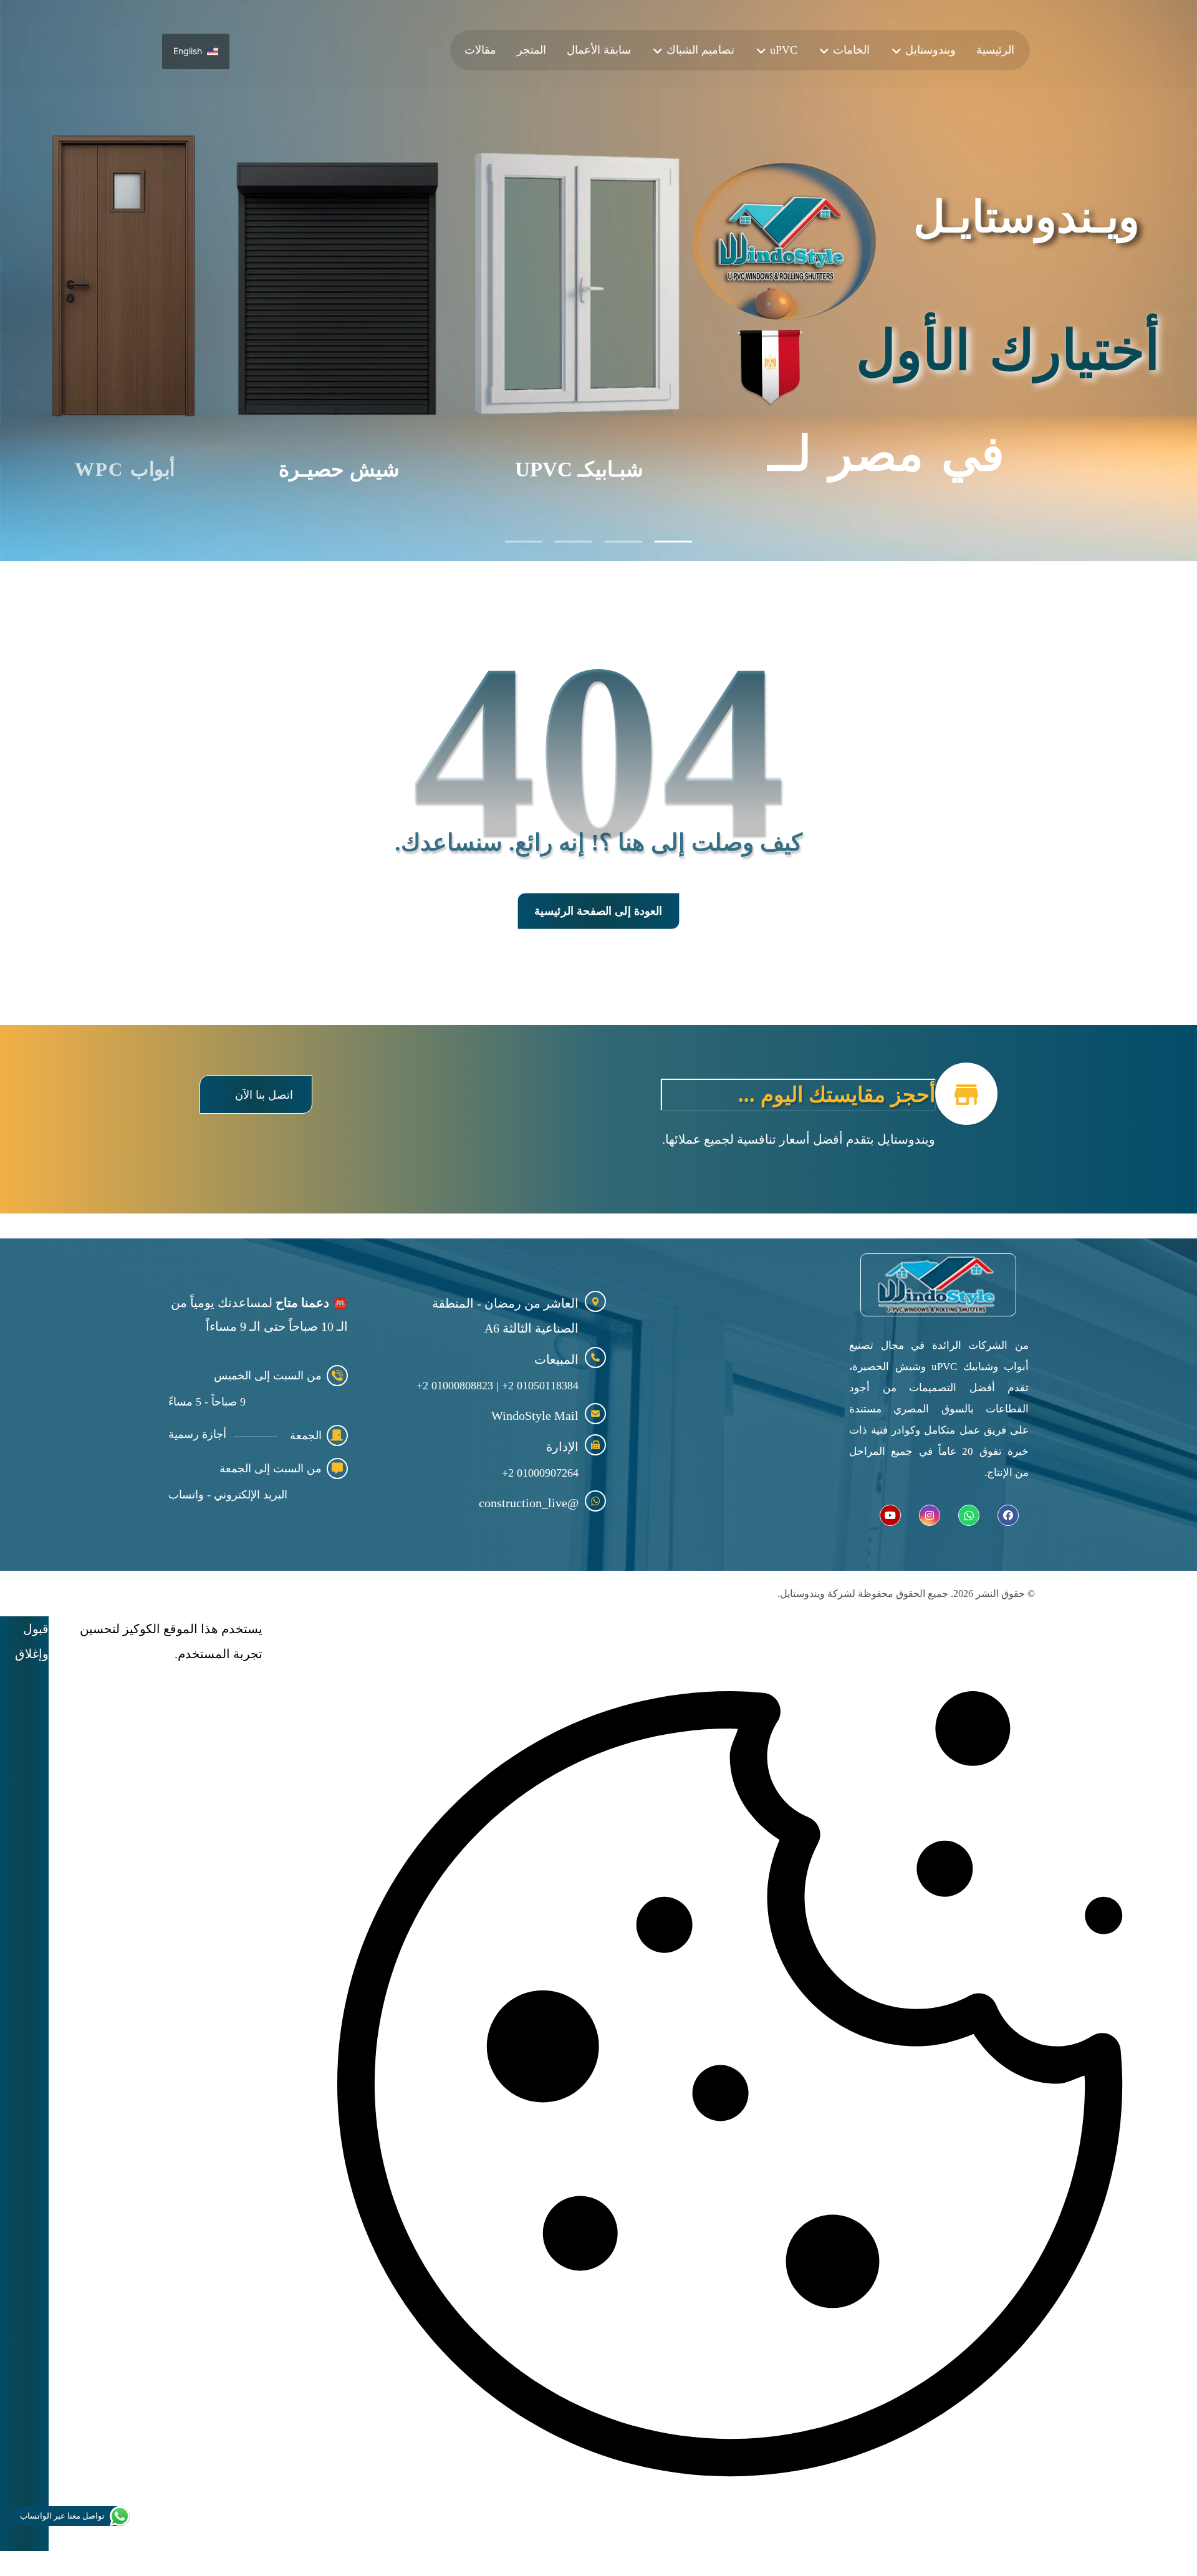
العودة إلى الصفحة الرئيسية (598, 911)
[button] (256, 1094)
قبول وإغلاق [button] (32, 1641)
